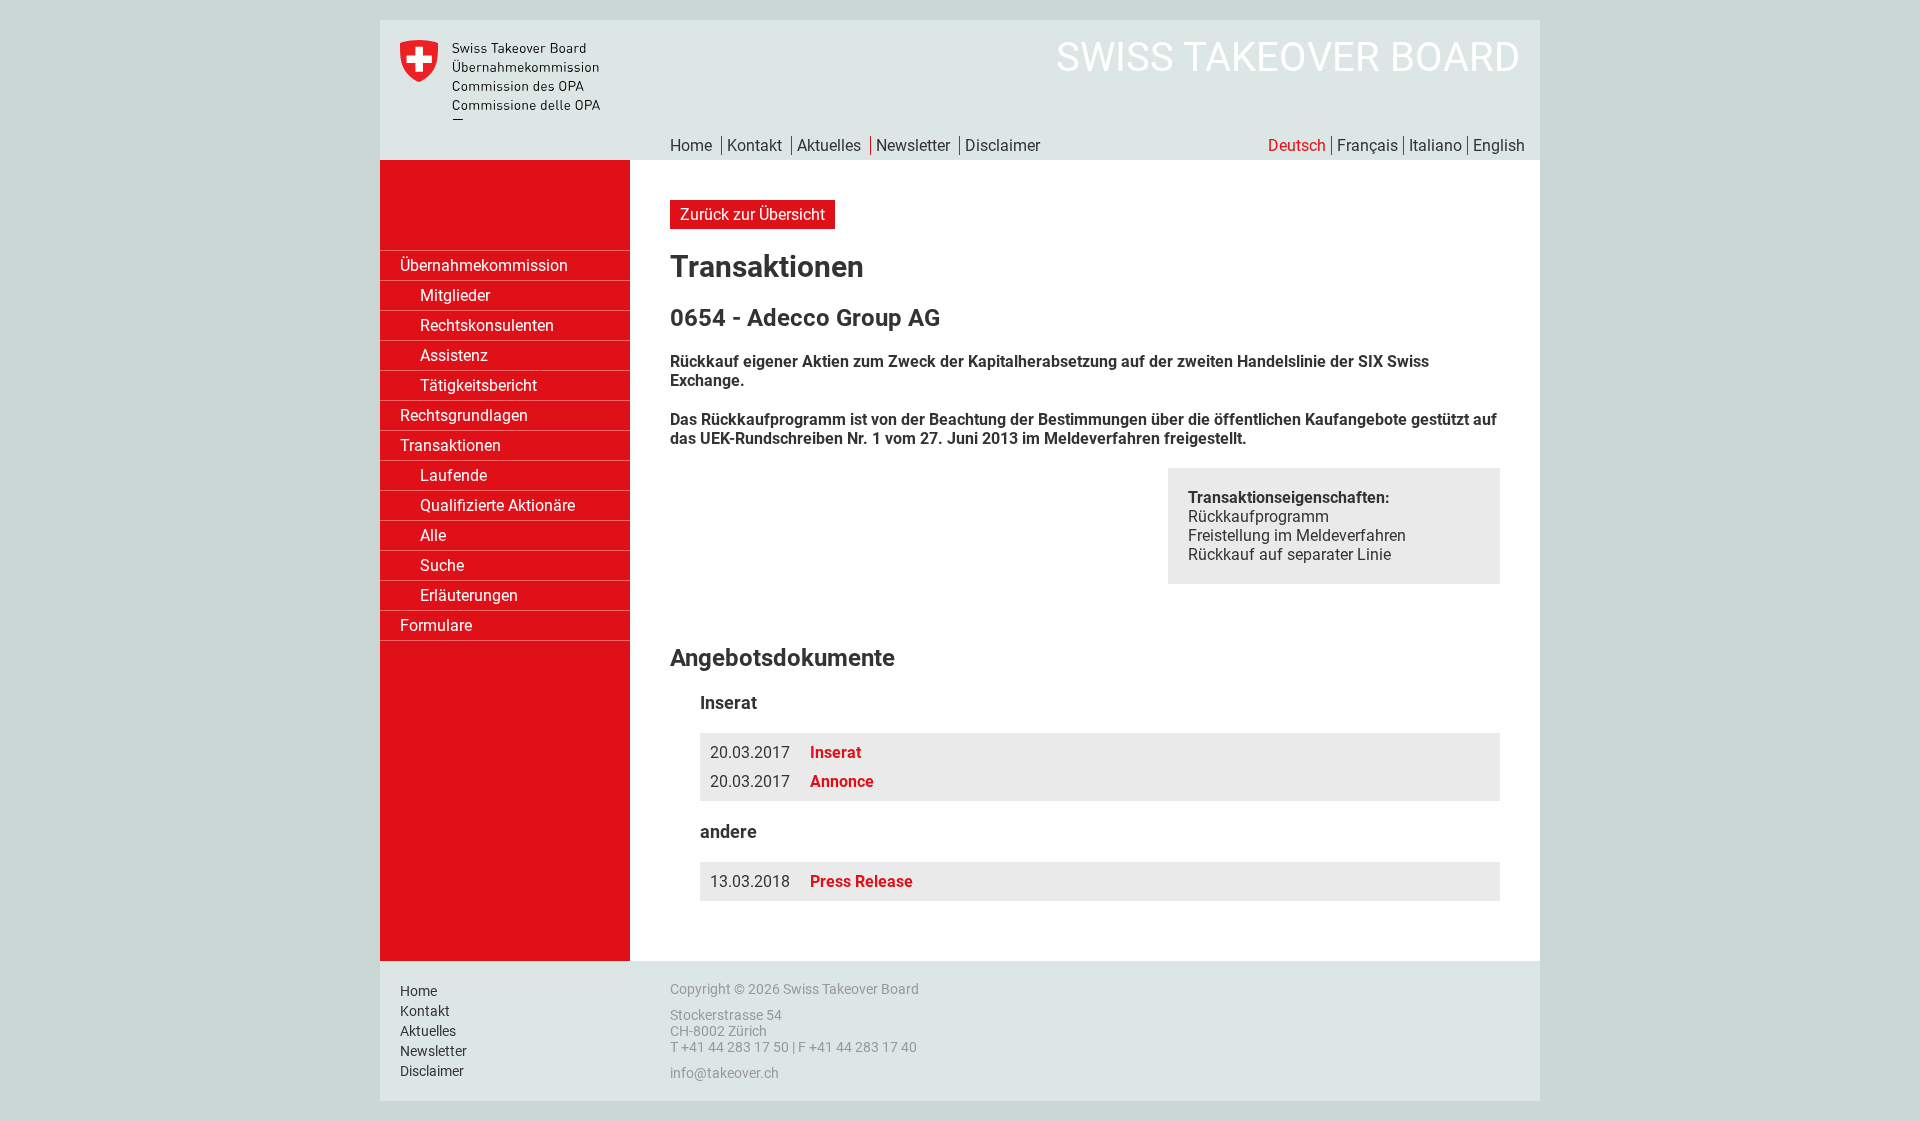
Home (691, 145)
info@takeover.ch (724, 1073)
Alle (433, 535)
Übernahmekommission (484, 265)
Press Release (861, 881)
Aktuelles (829, 145)
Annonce (842, 781)
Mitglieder (455, 295)
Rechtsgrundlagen (464, 415)
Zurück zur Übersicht (752, 214)
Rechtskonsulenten (487, 325)
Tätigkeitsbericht (478, 385)
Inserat (835, 752)
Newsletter (913, 145)
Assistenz (454, 355)
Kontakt (754, 145)
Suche (442, 565)
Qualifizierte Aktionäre (497, 505)
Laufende (453, 475)
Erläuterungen (469, 595)
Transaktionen (450, 445)
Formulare (436, 625)
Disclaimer (1002, 145)
